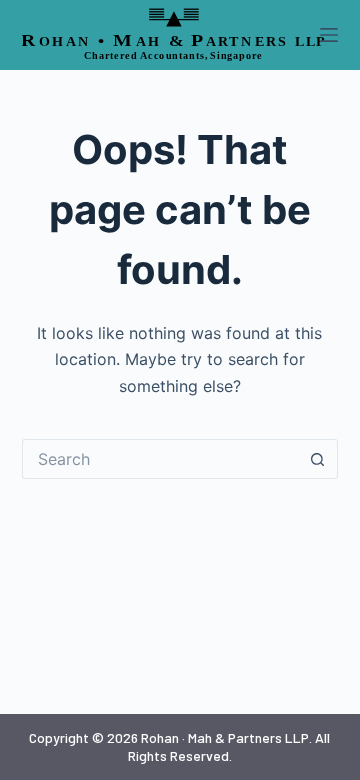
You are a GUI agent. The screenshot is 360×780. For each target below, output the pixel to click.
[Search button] (318, 459)
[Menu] (329, 35)
